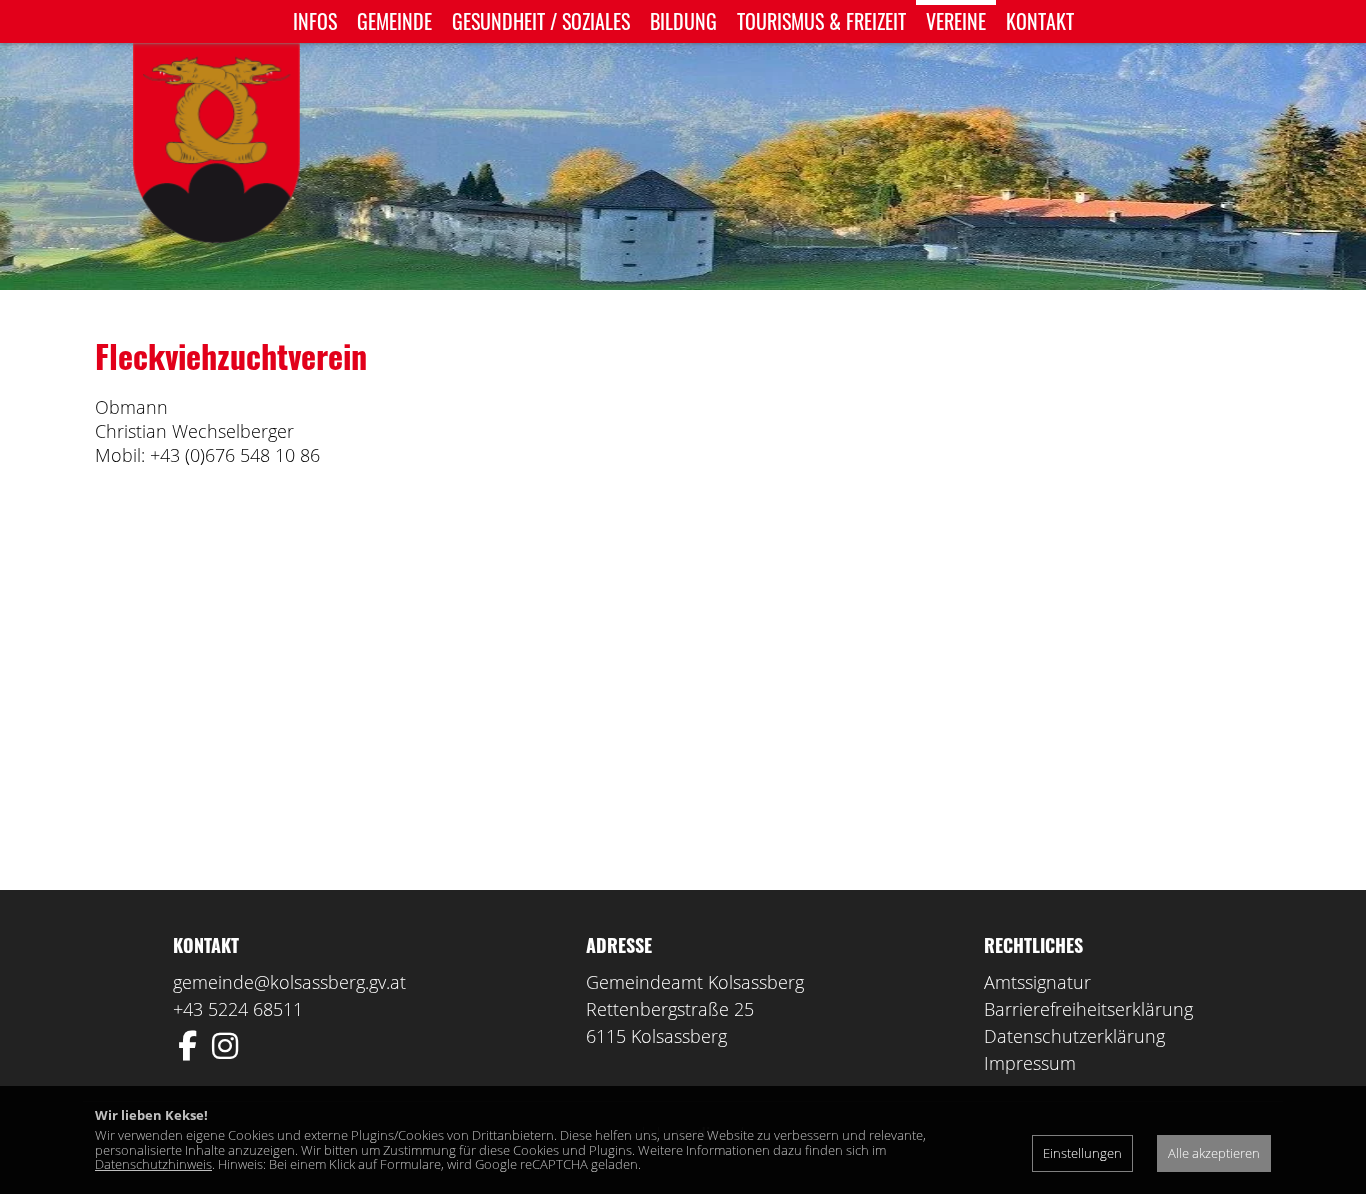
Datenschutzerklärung (1074, 1036)
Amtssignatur (1037, 982)
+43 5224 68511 (238, 1009)
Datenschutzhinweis (153, 1164)
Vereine (956, 21)
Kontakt (1040, 21)
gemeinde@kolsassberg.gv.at (289, 982)
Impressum (1030, 1063)
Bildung (683, 21)
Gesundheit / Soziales (541, 21)
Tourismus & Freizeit (821, 21)
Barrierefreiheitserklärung (1088, 1009)
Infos (315, 21)
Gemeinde (394, 21)
